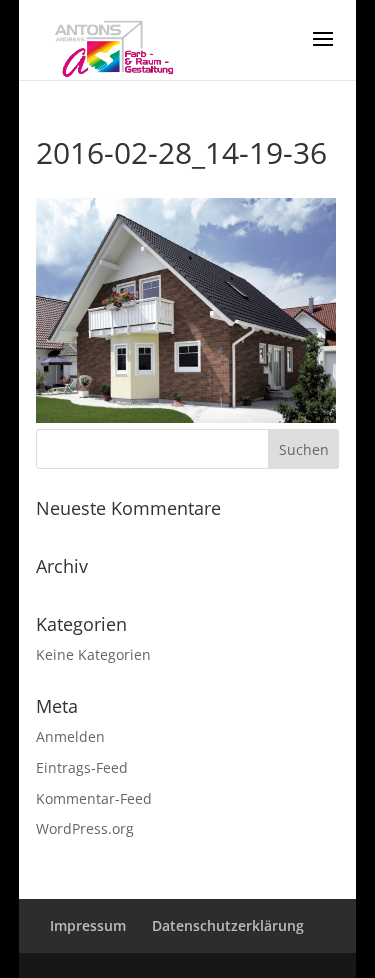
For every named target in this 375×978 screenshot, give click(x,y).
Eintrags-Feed (82, 767)
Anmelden (70, 736)
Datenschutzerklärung (228, 925)
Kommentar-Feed (94, 798)
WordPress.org (85, 828)
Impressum (88, 925)
